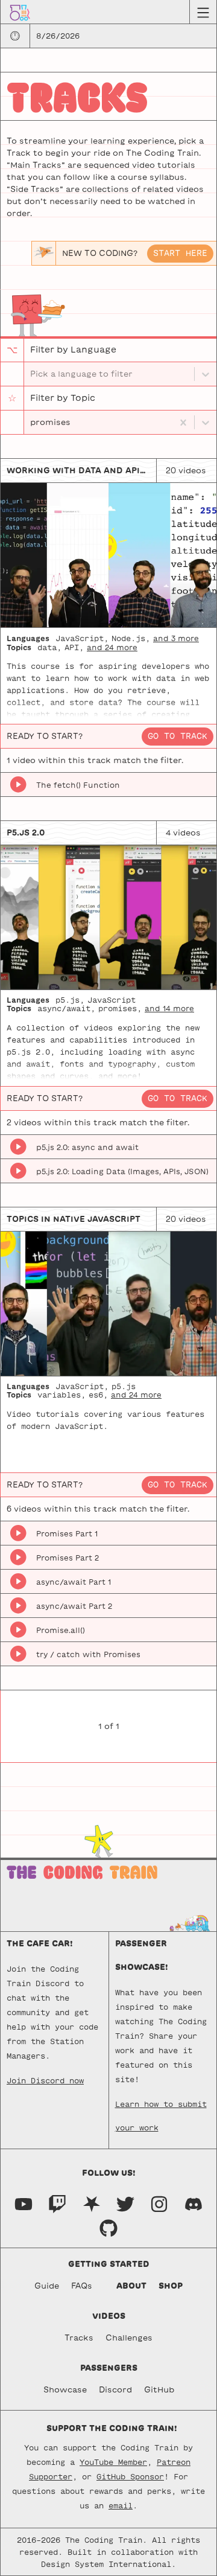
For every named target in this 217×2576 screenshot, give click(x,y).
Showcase (65, 2390)
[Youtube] (24, 2203)
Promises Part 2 (68, 1558)
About (131, 2286)
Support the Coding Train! (112, 2428)
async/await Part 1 (74, 1582)
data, (49, 647)
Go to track (178, 736)
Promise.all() (61, 1630)
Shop (171, 2286)
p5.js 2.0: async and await (87, 1147)
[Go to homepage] (20, 12)
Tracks (79, 2338)
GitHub (159, 2390)
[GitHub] (108, 2227)
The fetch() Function (78, 785)
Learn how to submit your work (161, 2108)
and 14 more (169, 1008)
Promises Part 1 (67, 1533)
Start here (180, 253)
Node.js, (131, 638)
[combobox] (31, 423)
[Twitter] (125, 2203)
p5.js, (70, 1000)
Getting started (109, 2264)
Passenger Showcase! (142, 1955)
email (121, 2505)
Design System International (106, 2564)
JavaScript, (82, 638)
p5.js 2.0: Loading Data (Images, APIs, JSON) (122, 1171)
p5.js (124, 1386)
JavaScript (112, 1000)
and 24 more (112, 647)
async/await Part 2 (74, 1606)
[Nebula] (92, 2203)
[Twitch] (57, 2203)
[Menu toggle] (203, 12)
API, (74, 647)
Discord (115, 2390)
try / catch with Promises (88, 1654)
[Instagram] (159, 2203)
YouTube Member (113, 2462)
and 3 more (176, 638)
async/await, (66, 1008)
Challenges (129, 2338)
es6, (98, 1395)
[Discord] (193, 2203)
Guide (47, 2286)
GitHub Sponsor (130, 2476)
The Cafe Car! (40, 1944)
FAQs (82, 2286)
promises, (120, 1008)
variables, (61, 1395)
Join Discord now (45, 2080)
